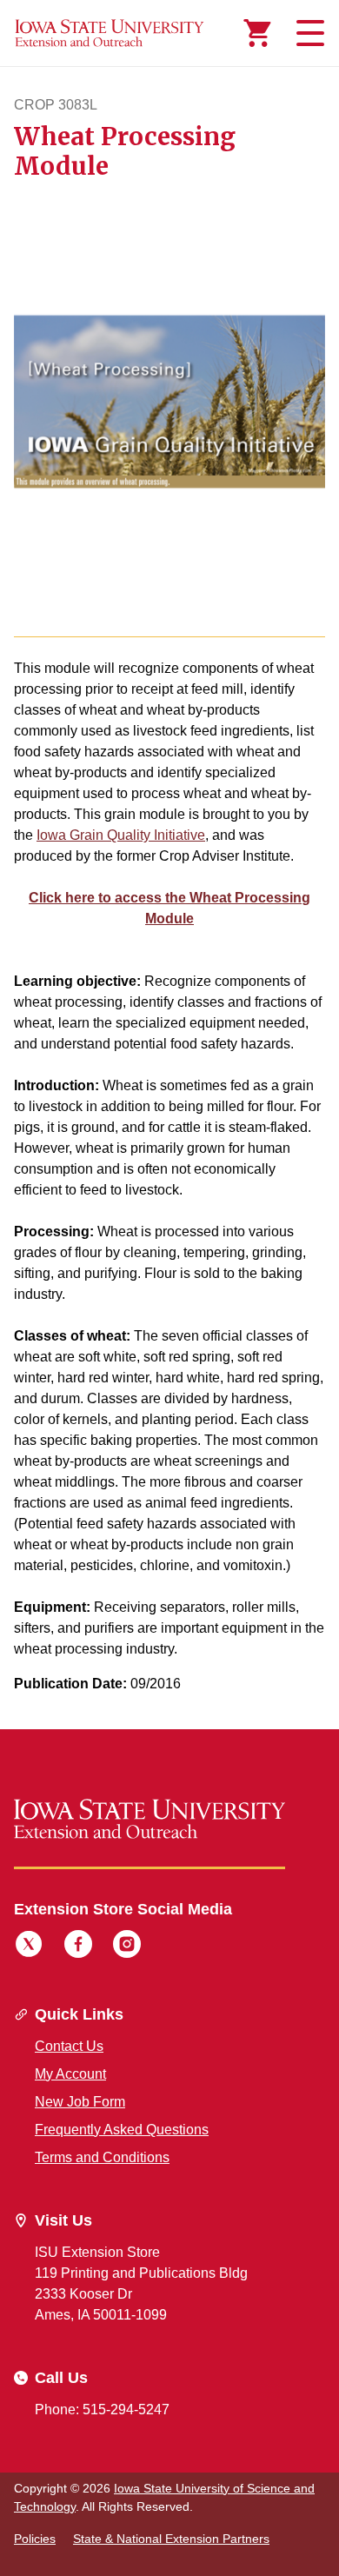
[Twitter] (29, 1947)
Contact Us (69, 2046)
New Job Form (80, 2102)
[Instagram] (127, 1947)
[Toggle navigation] (308, 33)
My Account (70, 2074)
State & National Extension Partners (171, 2539)
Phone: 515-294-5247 (102, 2410)
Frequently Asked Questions (122, 2130)
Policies (35, 2539)
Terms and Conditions (102, 2157)
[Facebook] (78, 1947)
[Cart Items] (257, 33)
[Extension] (110, 33)
